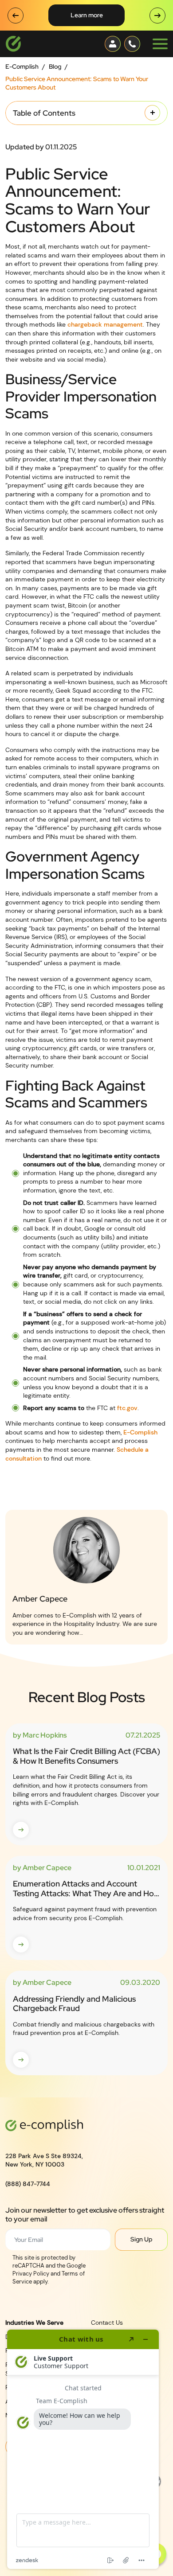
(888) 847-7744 (28, 2184)
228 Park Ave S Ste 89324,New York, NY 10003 (44, 2160)
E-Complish (22, 66)
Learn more (87, 15)
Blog (55, 66)
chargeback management (105, 324)
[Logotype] (13, 44)
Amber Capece (40, 1599)
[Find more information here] (83, 2449)
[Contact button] (113, 44)
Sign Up (142, 2239)
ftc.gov (127, 1408)
